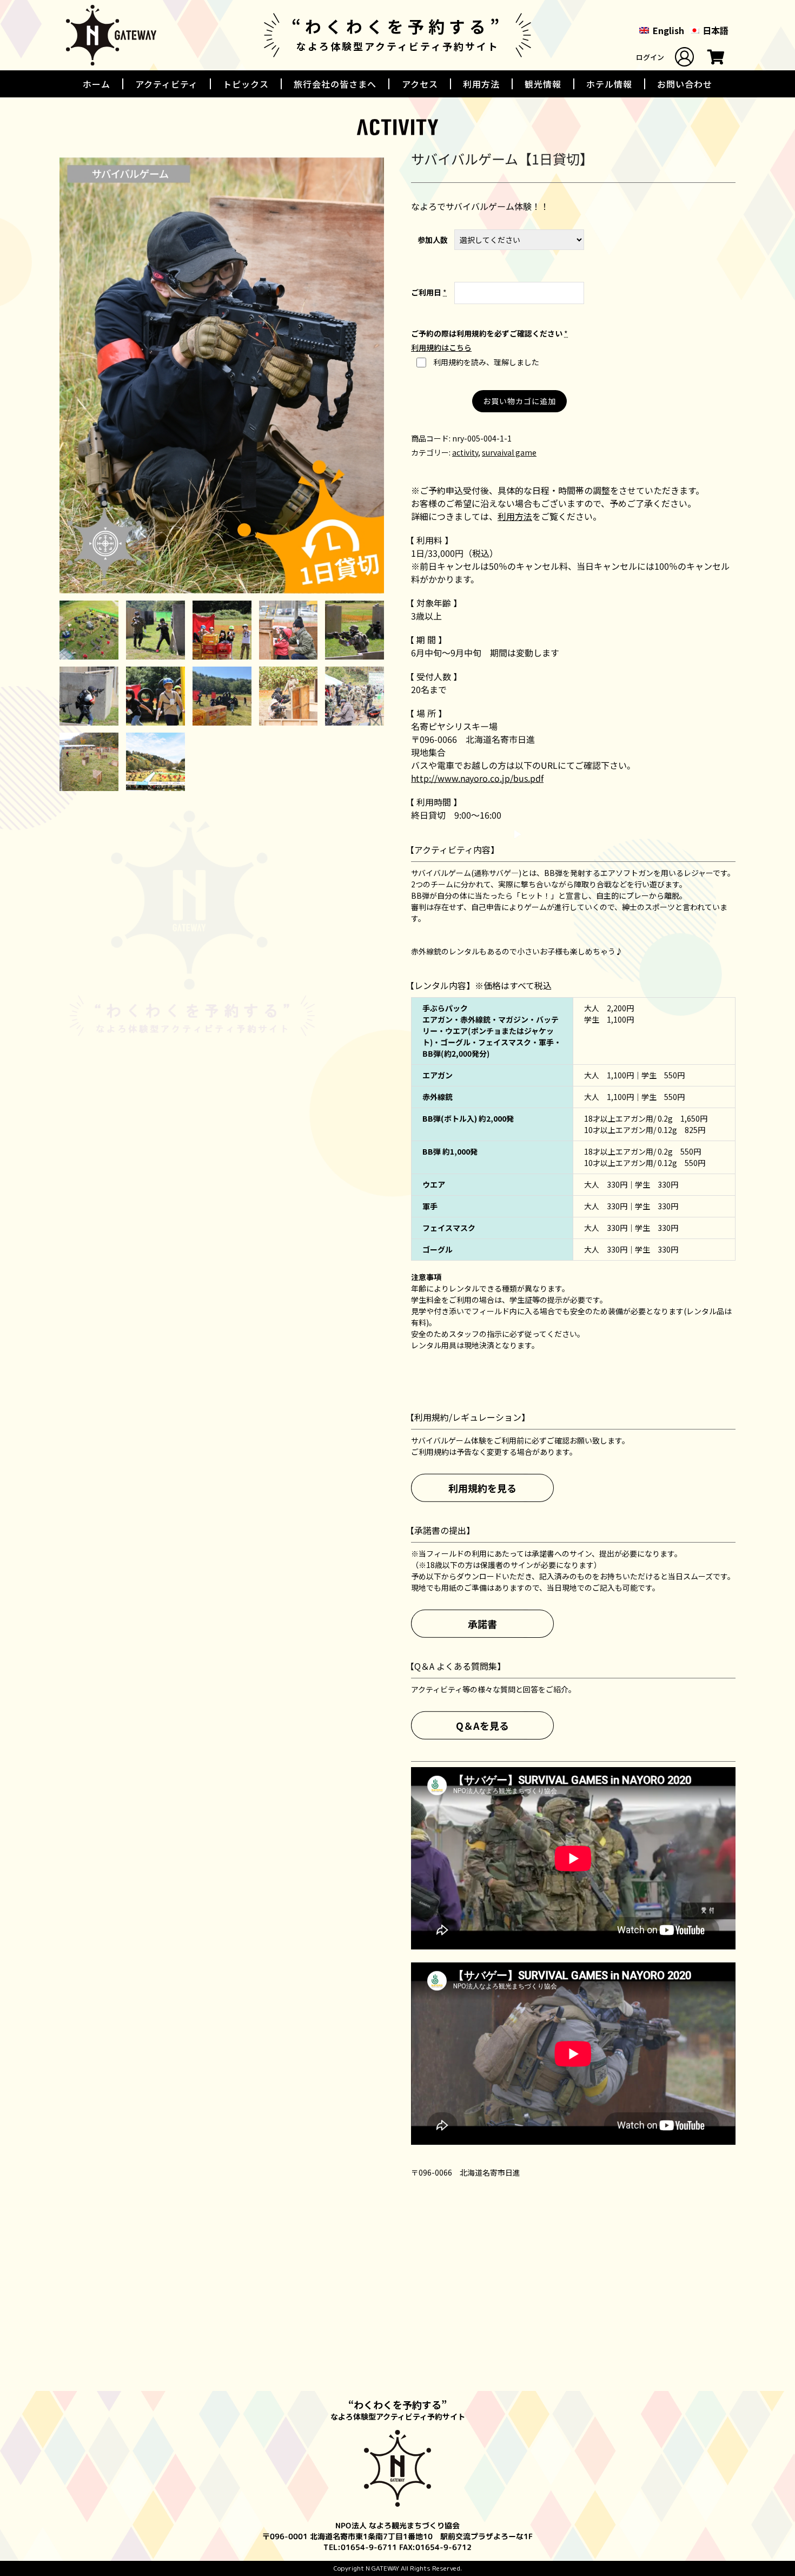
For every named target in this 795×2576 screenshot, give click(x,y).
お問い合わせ (685, 84)
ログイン (650, 57)
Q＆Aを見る (482, 1725)
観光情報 (543, 84)
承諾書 (482, 1623)
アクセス (420, 84)
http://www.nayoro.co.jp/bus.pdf (477, 778)
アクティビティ (167, 84)
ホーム (97, 84)
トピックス (246, 84)
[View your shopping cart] (716, 60)
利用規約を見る (482, 1487)
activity (465, 452)
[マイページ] (684, 57)
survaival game (509, 452)
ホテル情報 (609, 84)
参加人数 (433, 240)
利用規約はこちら (441, 347)
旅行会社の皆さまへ (335, 84)
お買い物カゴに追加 (519, 401)
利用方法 (481, 84)
